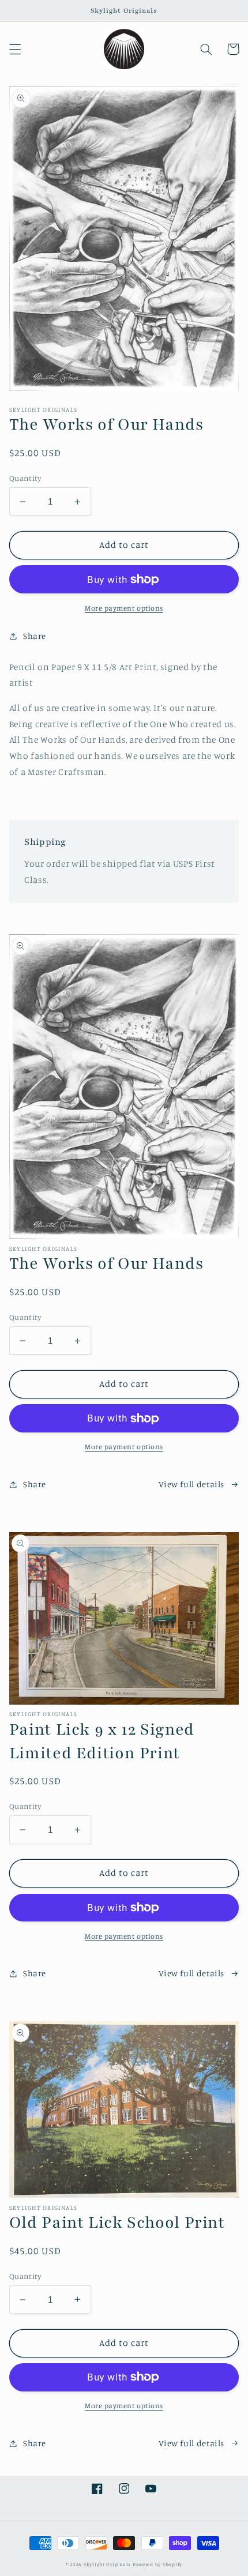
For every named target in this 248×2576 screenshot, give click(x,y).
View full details (191, 1484)
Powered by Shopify (157, 2564)
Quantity (25, 478)
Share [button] (35, 636)
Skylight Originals (107, 2564)
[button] (15, 49)
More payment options (124, 608)
